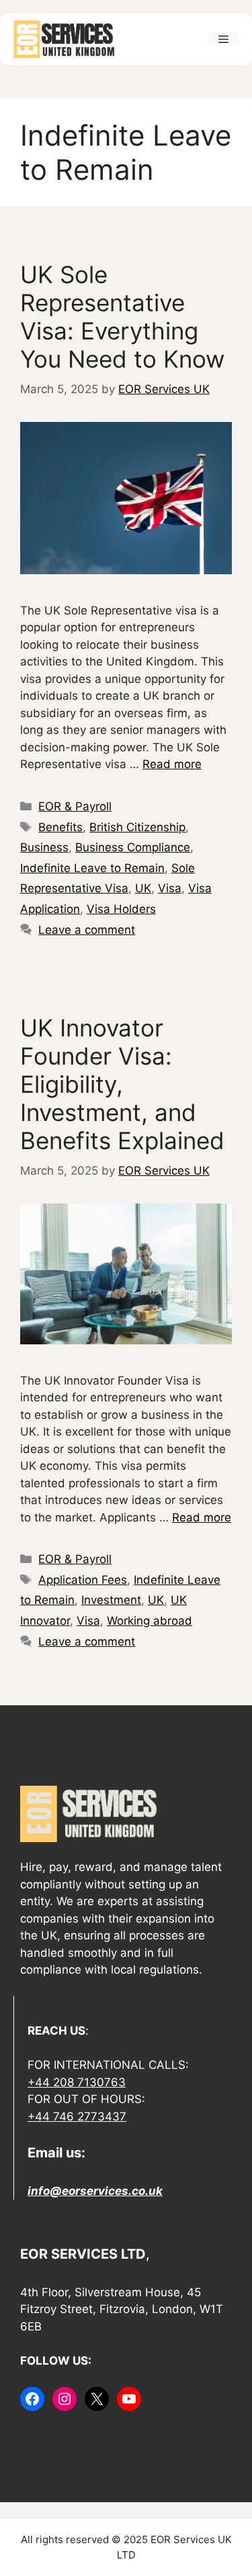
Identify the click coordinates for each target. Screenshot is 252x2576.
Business (44, 847)
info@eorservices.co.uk (95, 2191)
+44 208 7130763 (77, 2082)
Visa (170, 888)
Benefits (60, 827)
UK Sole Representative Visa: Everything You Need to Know (122, 317)
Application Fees (83, 1580)
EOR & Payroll (75, 806)
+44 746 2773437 (77, 2116)
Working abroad (150, 1621)
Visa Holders (121, 909)
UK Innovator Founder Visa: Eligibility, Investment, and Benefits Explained (122, 1084)
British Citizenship (137, 827)
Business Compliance (133, 847)
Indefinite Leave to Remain (92, 868)
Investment (111, 1600)
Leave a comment (87, 930)
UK (143, 888)
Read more (172, 764)
